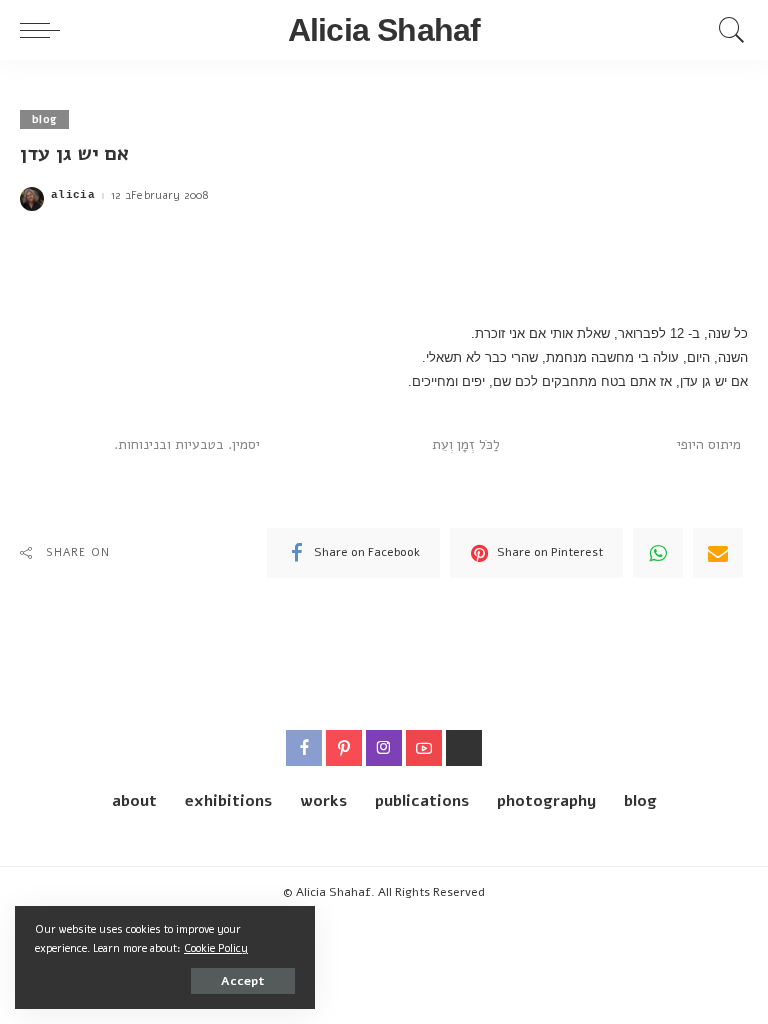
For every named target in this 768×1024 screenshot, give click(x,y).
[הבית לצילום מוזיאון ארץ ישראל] (464, 748)
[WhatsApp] (658, 553)
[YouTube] (424, 748)
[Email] (718, 553)
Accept (243, 981)
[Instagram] (384, 748)
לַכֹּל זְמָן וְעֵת (466, 444)
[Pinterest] (344, 748)
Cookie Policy (216, 948)
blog (44, 119)
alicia (73, 195)
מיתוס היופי (709, 444)
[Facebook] (304, 748)
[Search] (727, 30)
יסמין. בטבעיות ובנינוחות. (187, 444)
